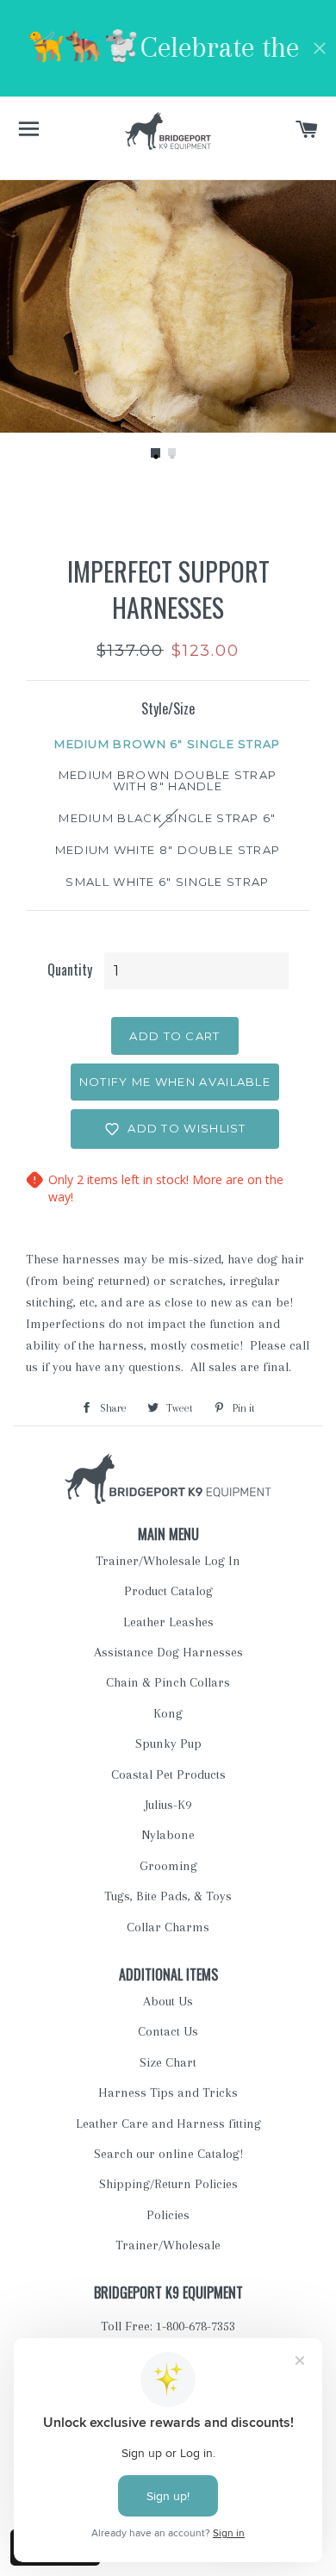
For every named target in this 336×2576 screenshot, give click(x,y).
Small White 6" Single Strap (167, 882)
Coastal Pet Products (168, 1775)
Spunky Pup (168, 1743)
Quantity (70, 970)
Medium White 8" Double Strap (168, 850)
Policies (168, 2215)
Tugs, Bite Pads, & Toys (168, 1896)
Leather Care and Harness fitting (168, 2124)
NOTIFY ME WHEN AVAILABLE (175, 1082)
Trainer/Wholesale (168, 2245)
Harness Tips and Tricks (168, 2093)
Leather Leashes (168, 1622)
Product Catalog (168, 1591)
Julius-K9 (168, 1805)
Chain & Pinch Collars (168, 1682)
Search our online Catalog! (168, 2154)
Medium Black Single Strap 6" (167, 818)
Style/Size (168, 708)
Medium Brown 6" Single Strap (167, 744)
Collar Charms (168, 1927)
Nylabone (168, 1835)
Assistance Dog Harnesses (168, 1652)
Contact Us (168, 2031)
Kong (168, 1713)
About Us (168, 2001)
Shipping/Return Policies (168, 2184)
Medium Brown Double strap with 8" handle (168, 780)
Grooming (168, 1866)
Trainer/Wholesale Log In (168, 1561)
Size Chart (168, 2062)
